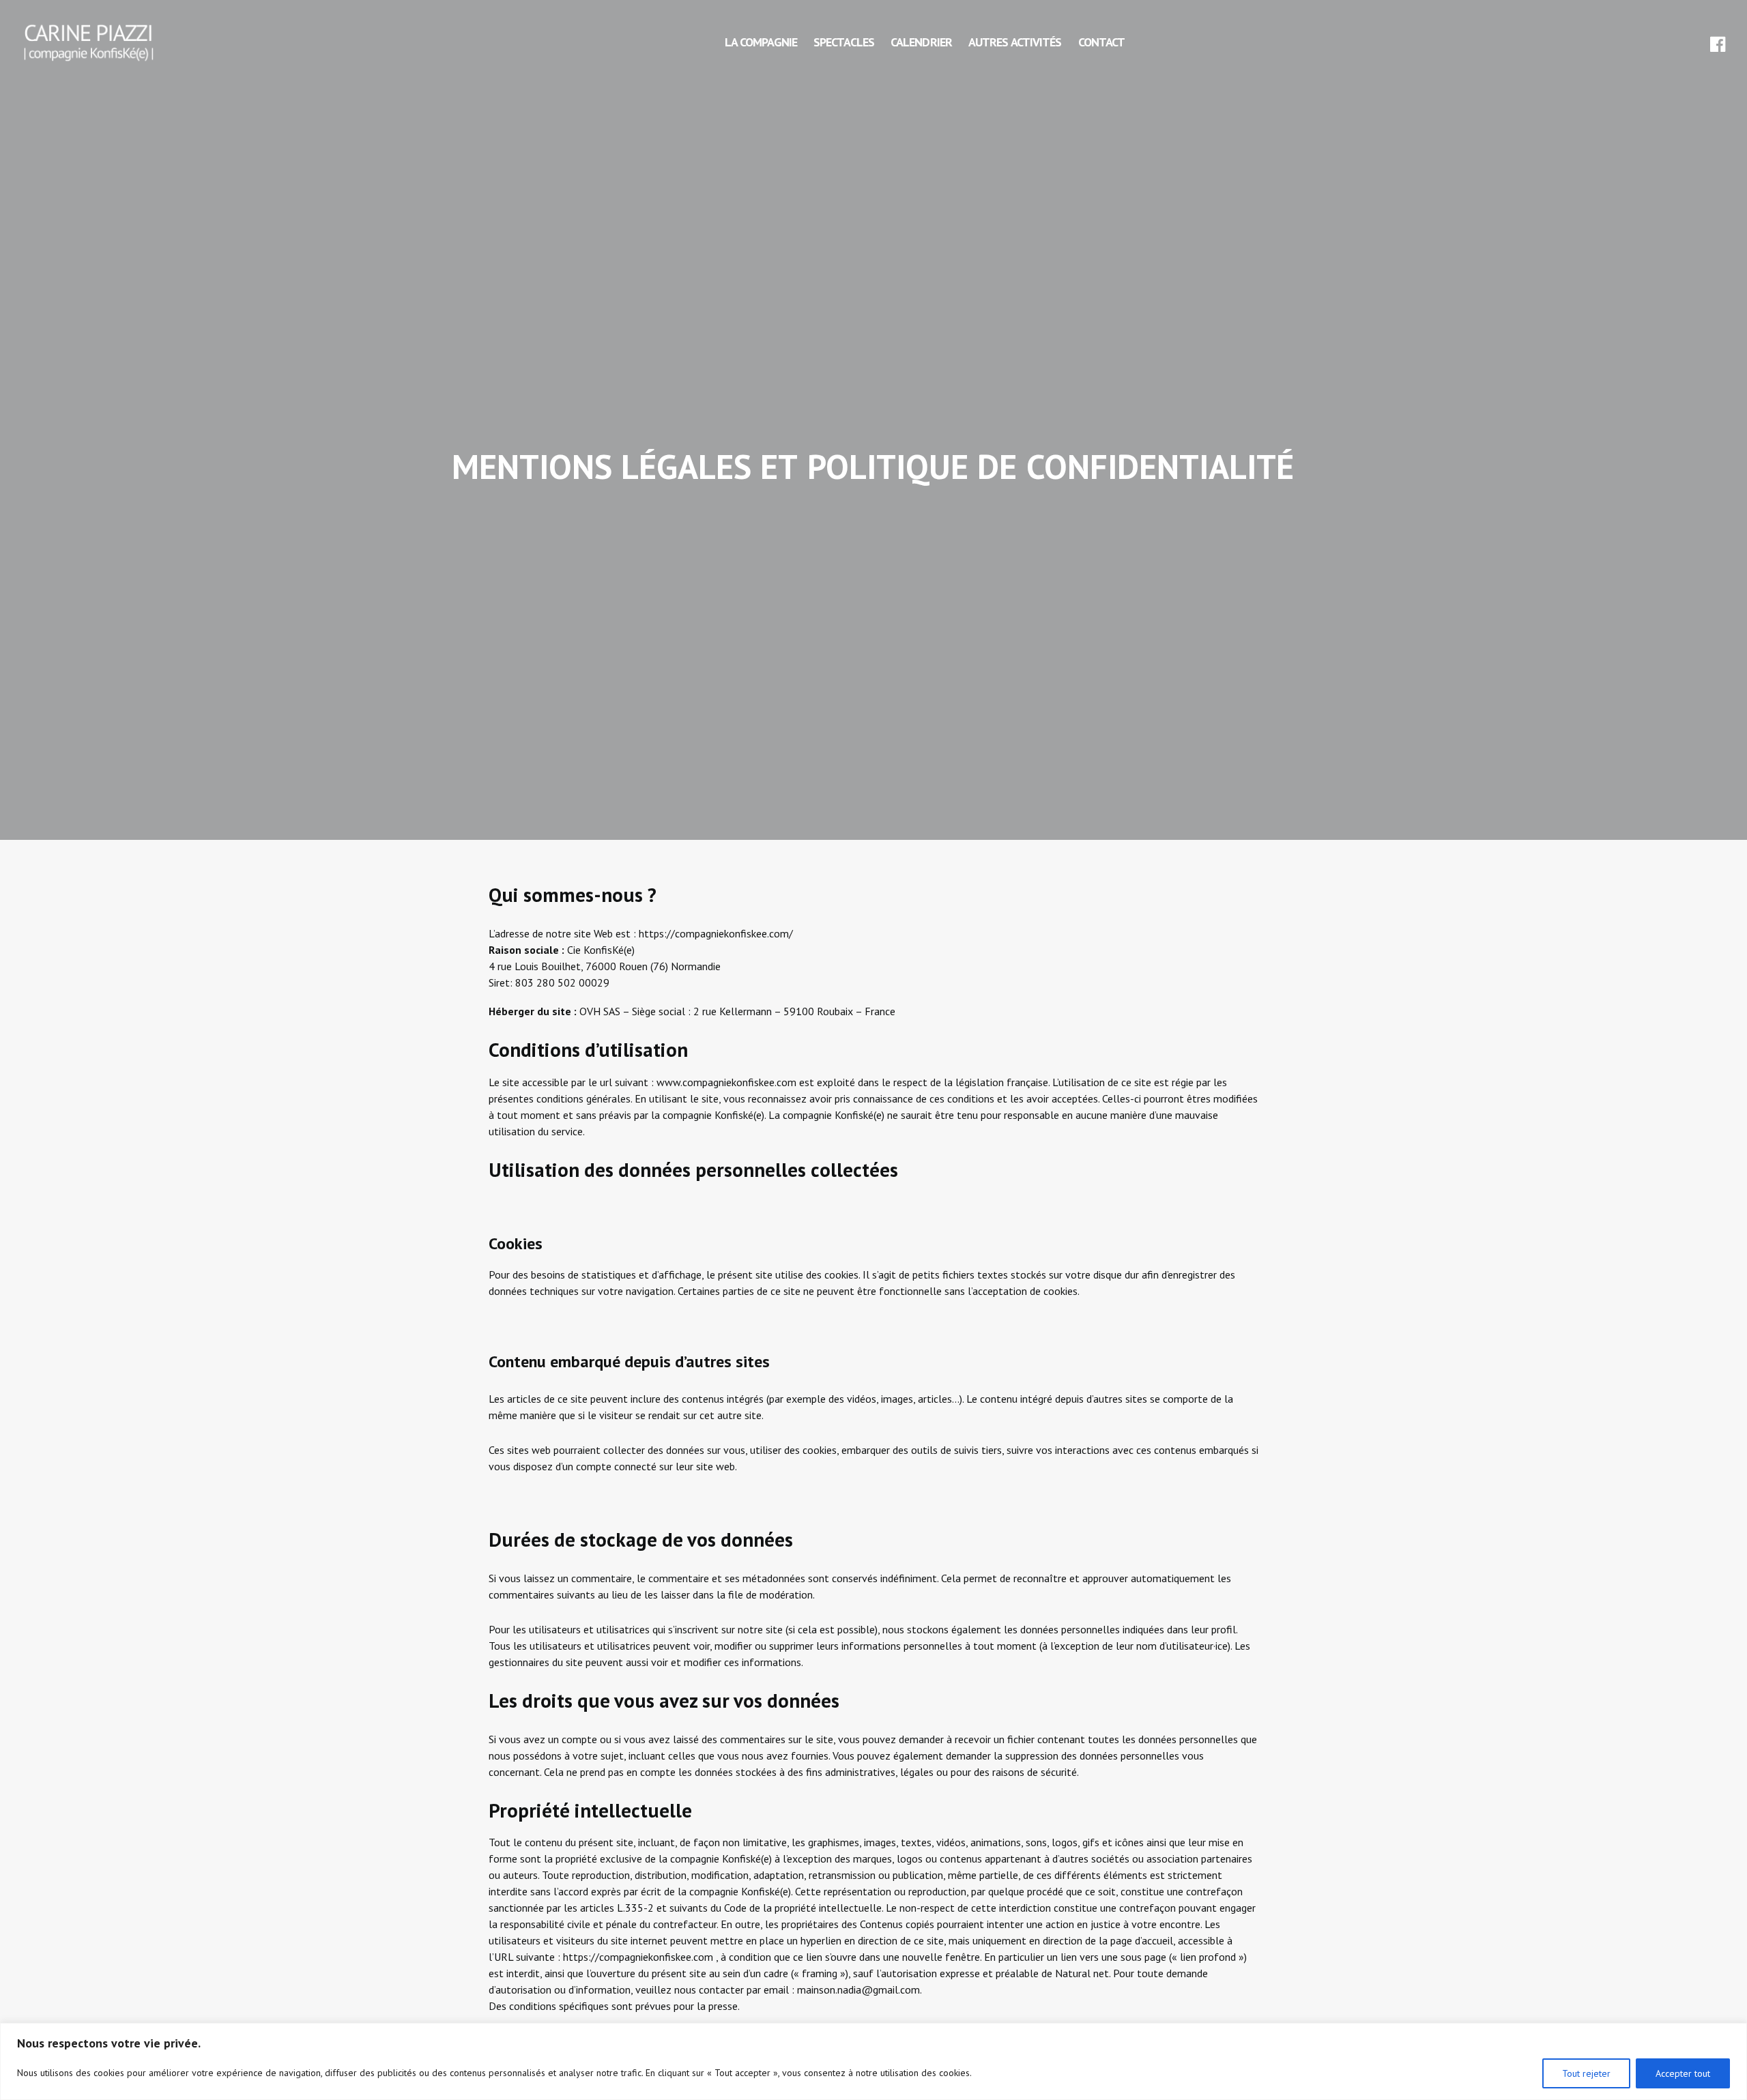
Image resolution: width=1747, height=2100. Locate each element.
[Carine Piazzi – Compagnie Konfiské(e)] (89, 42)
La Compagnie (761, 42)
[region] (873, 2061)
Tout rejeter (1586, 2073)
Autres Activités (1015, 42)
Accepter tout (1683, 2073)
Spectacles (844, 42)
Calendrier (921, 42)
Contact (1102, 42)
